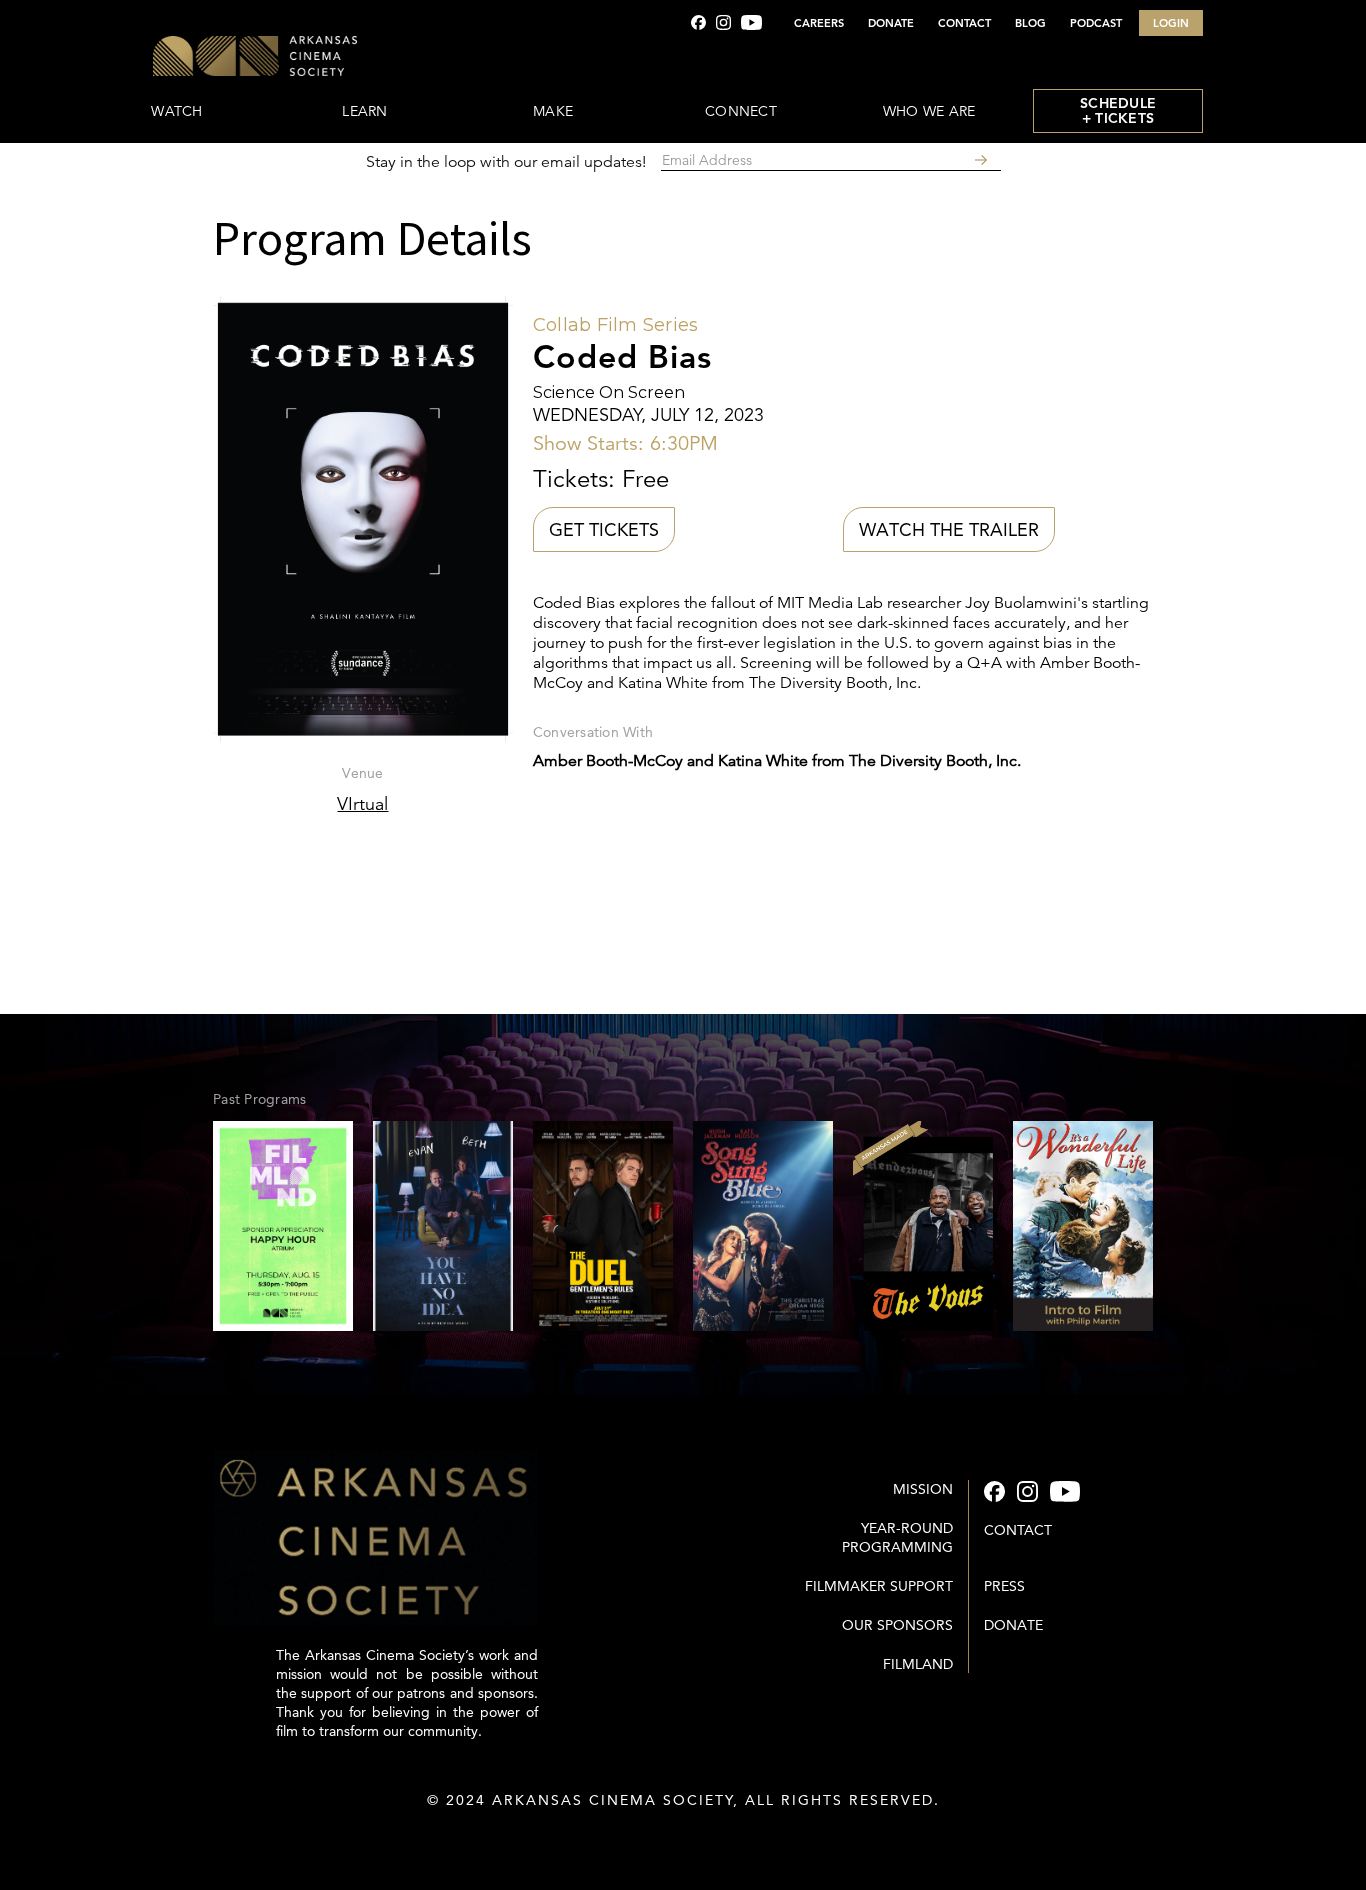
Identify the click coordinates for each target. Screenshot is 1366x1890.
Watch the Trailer (949, 529)
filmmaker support (879, 1586)
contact (1018, 1530)
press (1004, 1586)
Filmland (918, 1664)
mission (923, 1489)
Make (553, 111)
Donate (1013, 1625)
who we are (929, 111)
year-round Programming (897, 1537)
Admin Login (683, 1840)
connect (741, 111)
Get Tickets (604, 529)
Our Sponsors (897, 1625)
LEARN (364, 111)
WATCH (176, 111)
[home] (315, 57)
